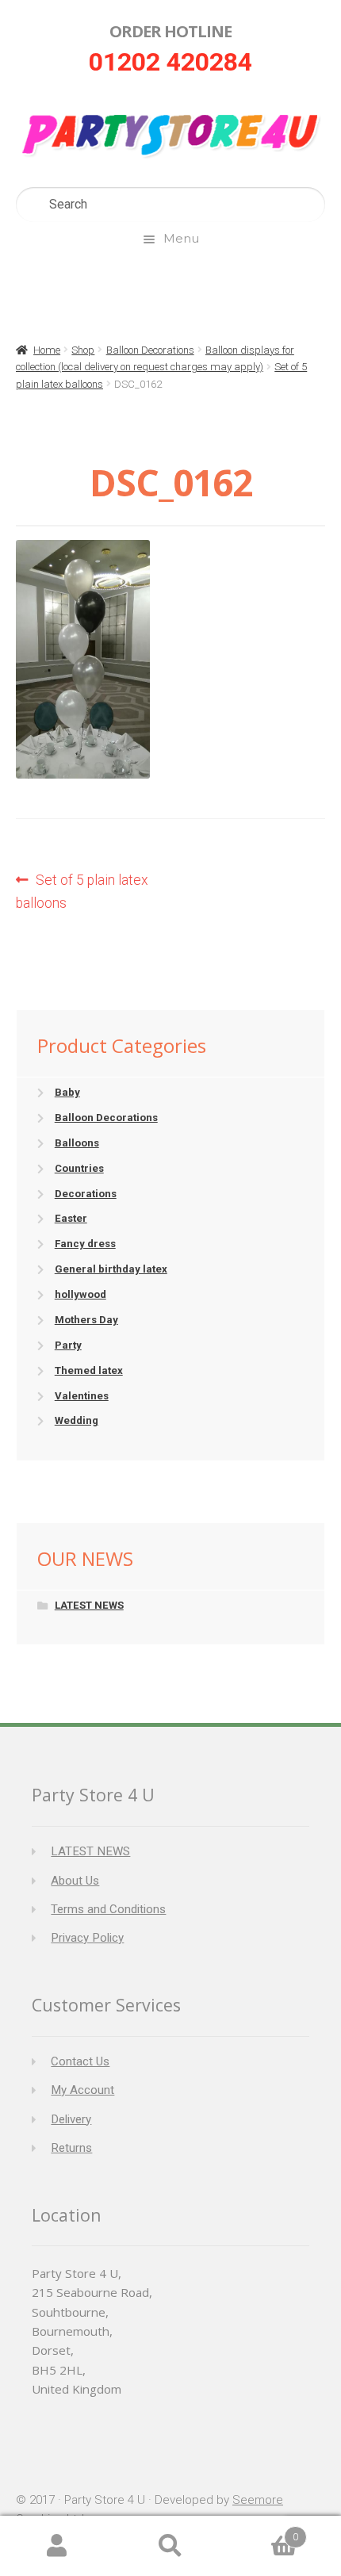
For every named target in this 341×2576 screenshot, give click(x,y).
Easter (71, 1218)
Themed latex (89, 1370)
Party (68, 1345)
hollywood (80, 1294)
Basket (263, 2531)
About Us (75, 1881)
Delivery (71, 2119)
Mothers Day (86, 1320)
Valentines (82, 1396)
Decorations (86, 1194)
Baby (67, 1092)
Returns (71, 2148)
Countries (79, 1168)
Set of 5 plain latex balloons (82, 891)
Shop (83, 350)
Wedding (77, 1420)
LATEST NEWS (89, 1605)
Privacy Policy (87, 1938)
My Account (82, 2090)
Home (47, 350)
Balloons (77, 1143)
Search (170, 2546)
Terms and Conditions (108, 1909)
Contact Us (80, 2061)
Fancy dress (85, 1244)
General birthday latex (111, 1269)
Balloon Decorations (150, 350)
